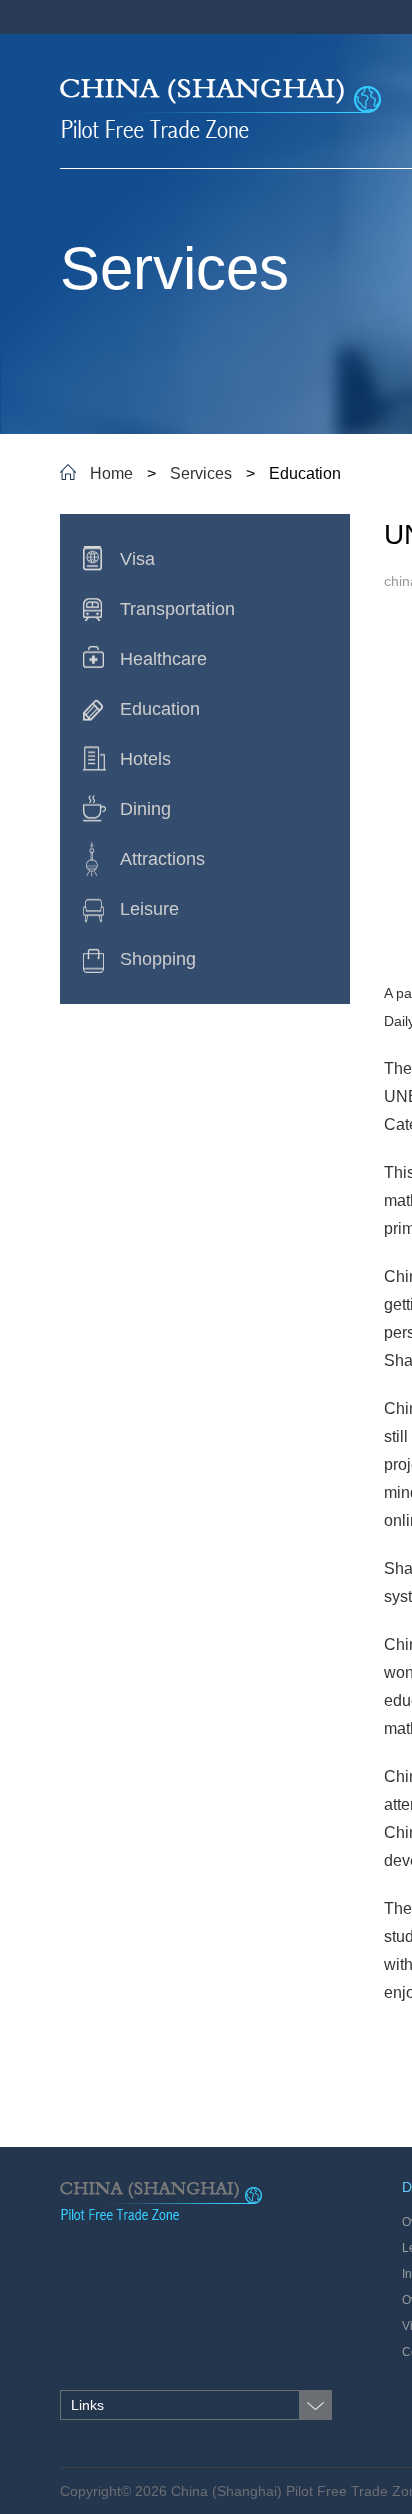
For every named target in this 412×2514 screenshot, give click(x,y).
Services (201, 473)
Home (111, 473)
